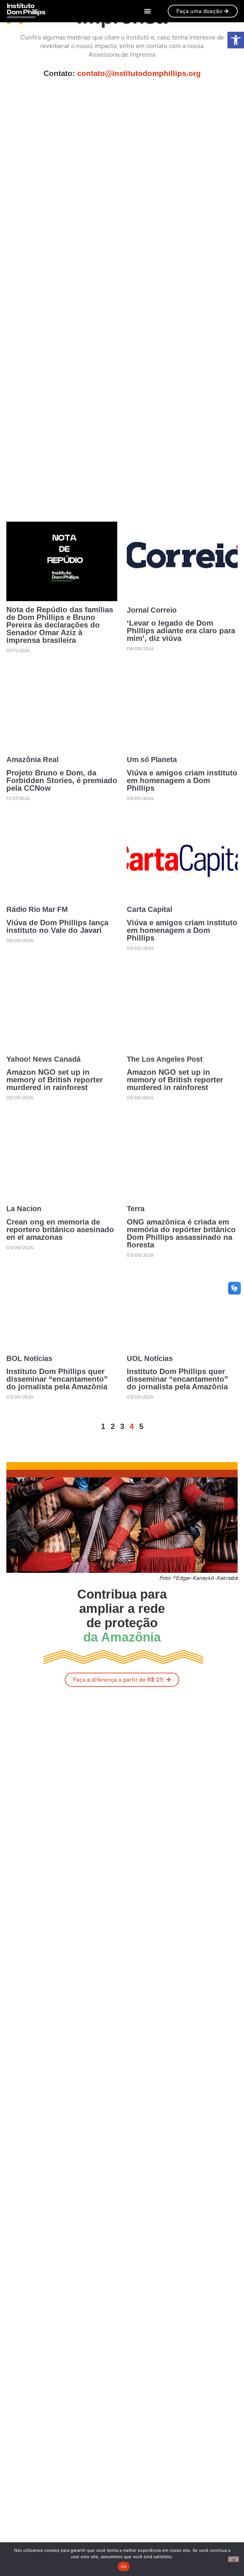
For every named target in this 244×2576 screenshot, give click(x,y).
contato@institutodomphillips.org (139, 73)
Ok (124, 2566)
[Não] (234, 2559)
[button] (236, 40)
